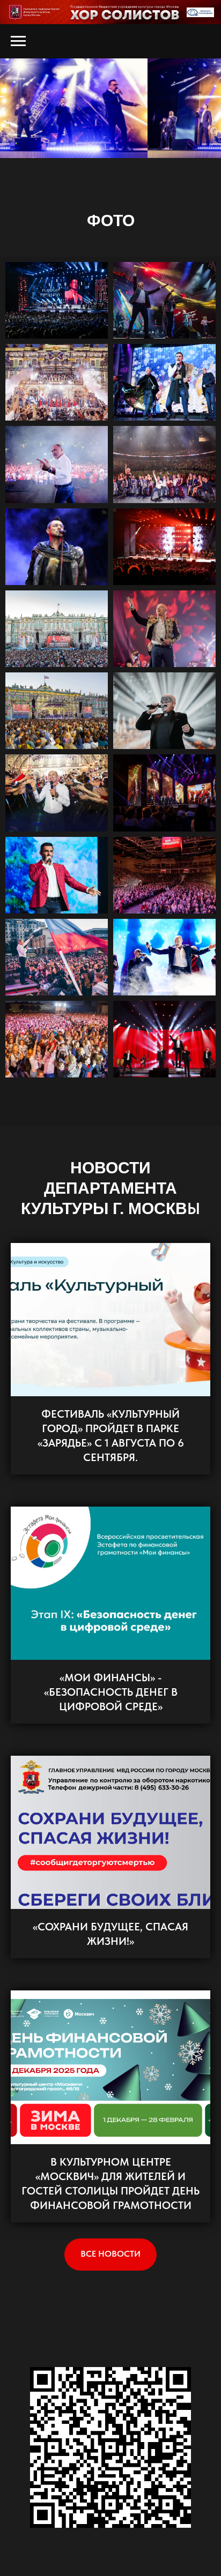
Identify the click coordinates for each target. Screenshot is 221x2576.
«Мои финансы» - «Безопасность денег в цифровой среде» (111, 1692)
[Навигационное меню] (18, 41)
